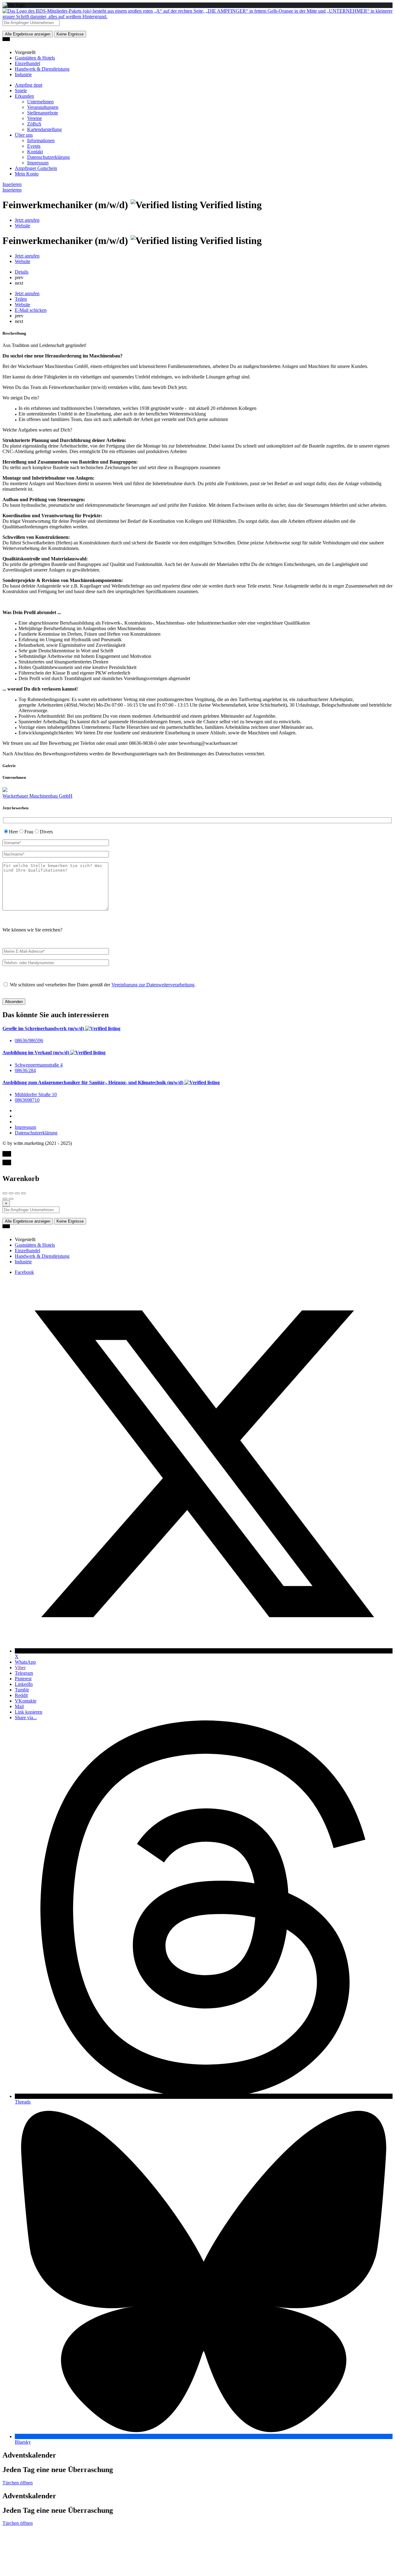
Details (22, 272)
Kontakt (35, 152)
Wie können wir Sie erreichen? (32, 930)
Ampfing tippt (29, 85)
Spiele (21, 91)
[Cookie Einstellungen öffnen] (49, 2571)
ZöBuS (34, 124)
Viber (20, 1668)
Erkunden (24, 96)
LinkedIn (24, 1684)
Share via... (26, 1717)
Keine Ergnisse (70, 34)
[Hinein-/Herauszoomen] (23, 1193)
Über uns (24, 135)
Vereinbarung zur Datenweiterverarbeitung (153, 985)
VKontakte (26, 1701)
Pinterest (23, 1679)
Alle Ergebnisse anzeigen (28, 34)
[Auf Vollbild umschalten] (17, 1193)
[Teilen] (11, 1193)
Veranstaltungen (43, 107)
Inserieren (12, 184)
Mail (19, 1706)
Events (34, 146)
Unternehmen (40, 102)
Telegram (24, 1673)
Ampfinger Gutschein (36, 168)
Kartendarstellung (44, 129)
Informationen (41, 140)
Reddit (21, 1695)
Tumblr (22, 1690)
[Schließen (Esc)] (5, 1193)
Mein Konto (27, 174)
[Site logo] (197, 17)
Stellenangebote (43, 113)
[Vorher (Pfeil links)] (5, 1199)
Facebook (24, 1272)
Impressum (38, 163)
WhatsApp (25, 1662)
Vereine (35, 118)
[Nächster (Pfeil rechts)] (11, 1199)
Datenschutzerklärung (48, 157)
